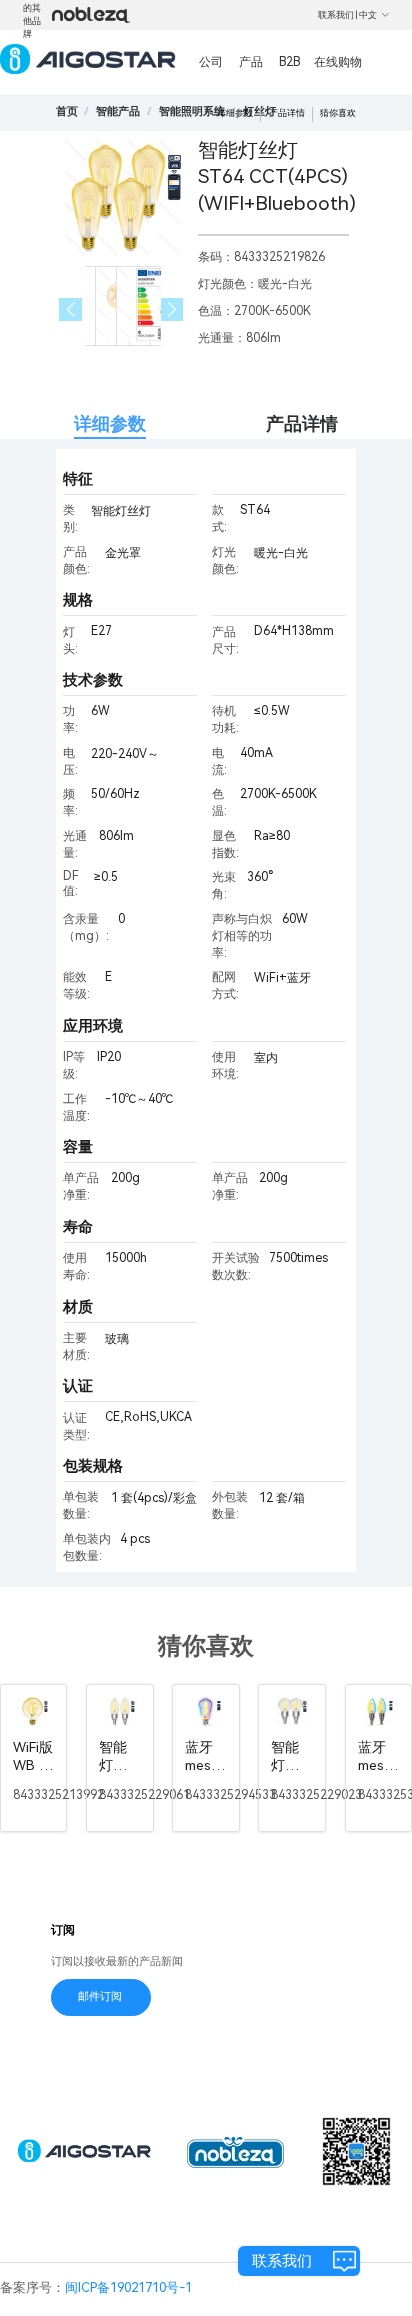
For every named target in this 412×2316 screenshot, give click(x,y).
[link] (118, 111)
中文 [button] (368, 15)
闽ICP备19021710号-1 (128, 2287)
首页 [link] (67, 111)
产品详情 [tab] (302, 423)
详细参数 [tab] (110, 423)
